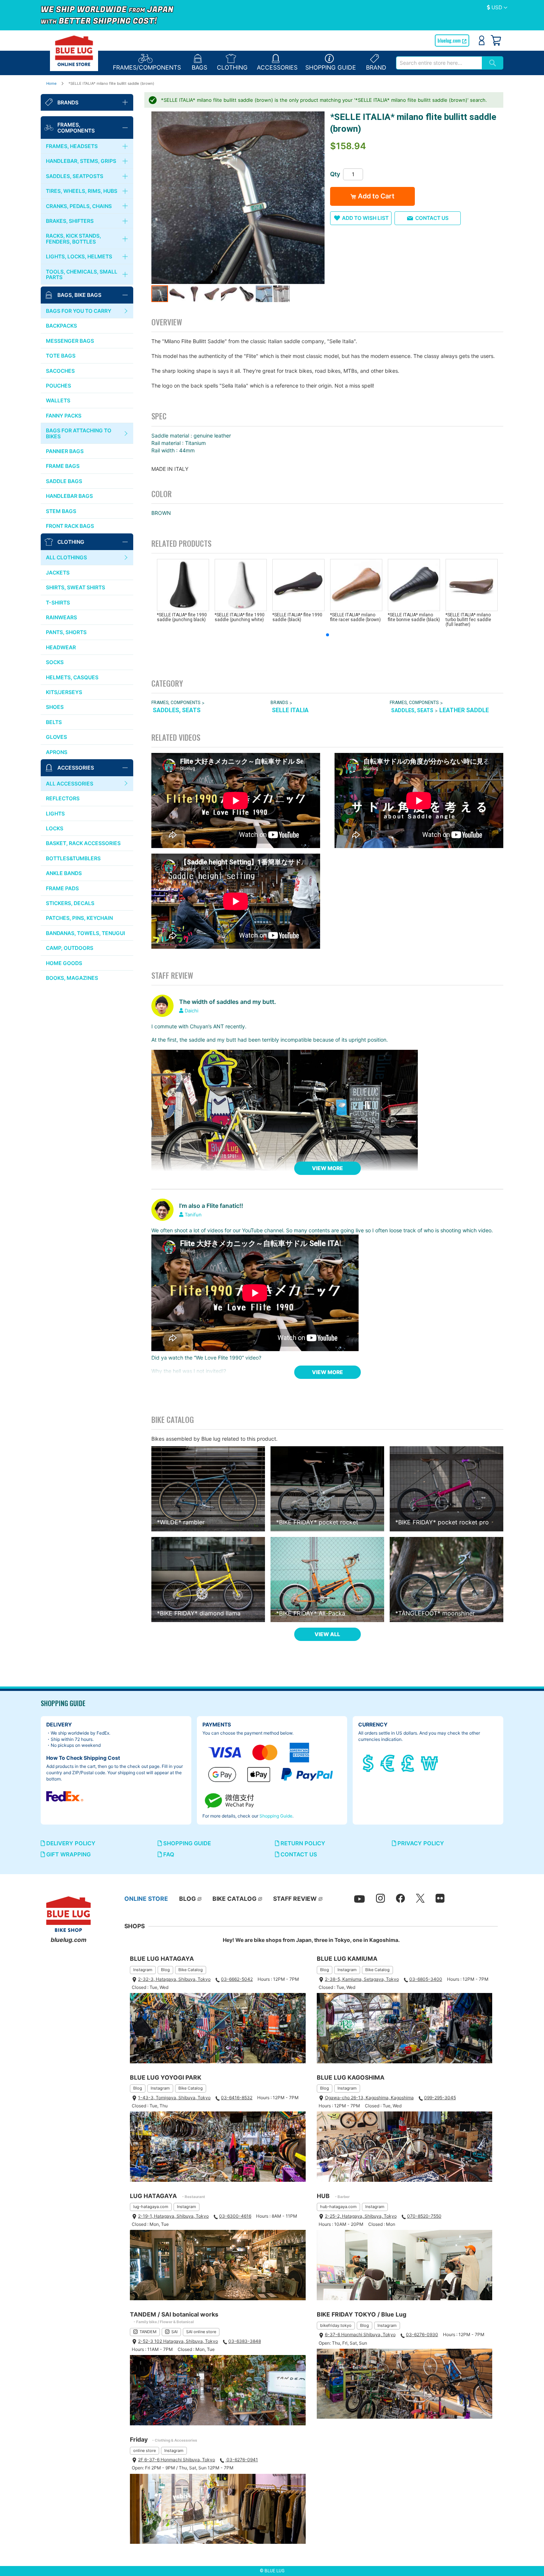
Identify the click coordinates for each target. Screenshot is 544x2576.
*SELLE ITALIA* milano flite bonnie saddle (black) (414, 617)
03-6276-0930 (422, 2334)
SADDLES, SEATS (177, 710)
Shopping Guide (276, 1816)
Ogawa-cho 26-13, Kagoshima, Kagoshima (369, 2098)
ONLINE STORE (146, 1899)
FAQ (168, 1854)
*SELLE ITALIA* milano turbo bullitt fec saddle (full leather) (468, 620)
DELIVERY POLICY (70, 1843)
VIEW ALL (327, 1634)
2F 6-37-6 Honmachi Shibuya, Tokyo (177, 2460)
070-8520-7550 (424, 2216)
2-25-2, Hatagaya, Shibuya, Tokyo (361, 2216)
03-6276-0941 (242, 2460)
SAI (174, 2332)
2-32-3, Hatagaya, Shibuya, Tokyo (174, 1979)
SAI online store (201, 2332)
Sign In (482, 40)
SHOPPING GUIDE (186, 1843)
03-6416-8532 (237, 2098)
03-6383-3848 (245, 2341)
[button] (497, 8)
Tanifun (193, 1215)
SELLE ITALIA (290, 710)
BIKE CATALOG (234, 1899)
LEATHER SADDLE (464, 710)
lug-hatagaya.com (151, 2207)
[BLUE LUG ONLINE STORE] (74, 51)
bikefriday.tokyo (336, 2325)
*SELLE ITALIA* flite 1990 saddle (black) (297, 617)
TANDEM (148, 2332)
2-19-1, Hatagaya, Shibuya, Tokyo (173, 2216)
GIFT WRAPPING (68, 1854)
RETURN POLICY (302, 1843)
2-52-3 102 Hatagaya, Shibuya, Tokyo (178, 2341)
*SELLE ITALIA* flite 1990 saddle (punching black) (182, 617)
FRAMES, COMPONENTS (176, 703)
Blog (165, 1970)
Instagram (143, 1970)
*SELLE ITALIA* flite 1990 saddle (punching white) (240, 617)
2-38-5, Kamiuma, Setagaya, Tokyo (362, 1979)
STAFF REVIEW (295, 1899)
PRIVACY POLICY (420, 1843)
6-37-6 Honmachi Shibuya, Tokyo (360, 2334)
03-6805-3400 (426, 1979)
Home (51, 83)
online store (145, 2451)
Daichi (192, 1011)
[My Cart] (496, 40)
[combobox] (439, 63)
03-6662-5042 (237, 1979)
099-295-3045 (440, 2098)
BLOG (187, 1899)
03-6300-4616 (235, 2216)
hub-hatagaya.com (338, 2207)
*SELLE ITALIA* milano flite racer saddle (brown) (355, 617)
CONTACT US (298, 1854)
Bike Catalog (191, 1970)
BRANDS (279, 703)
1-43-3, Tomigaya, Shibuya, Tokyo (174, 2098)
